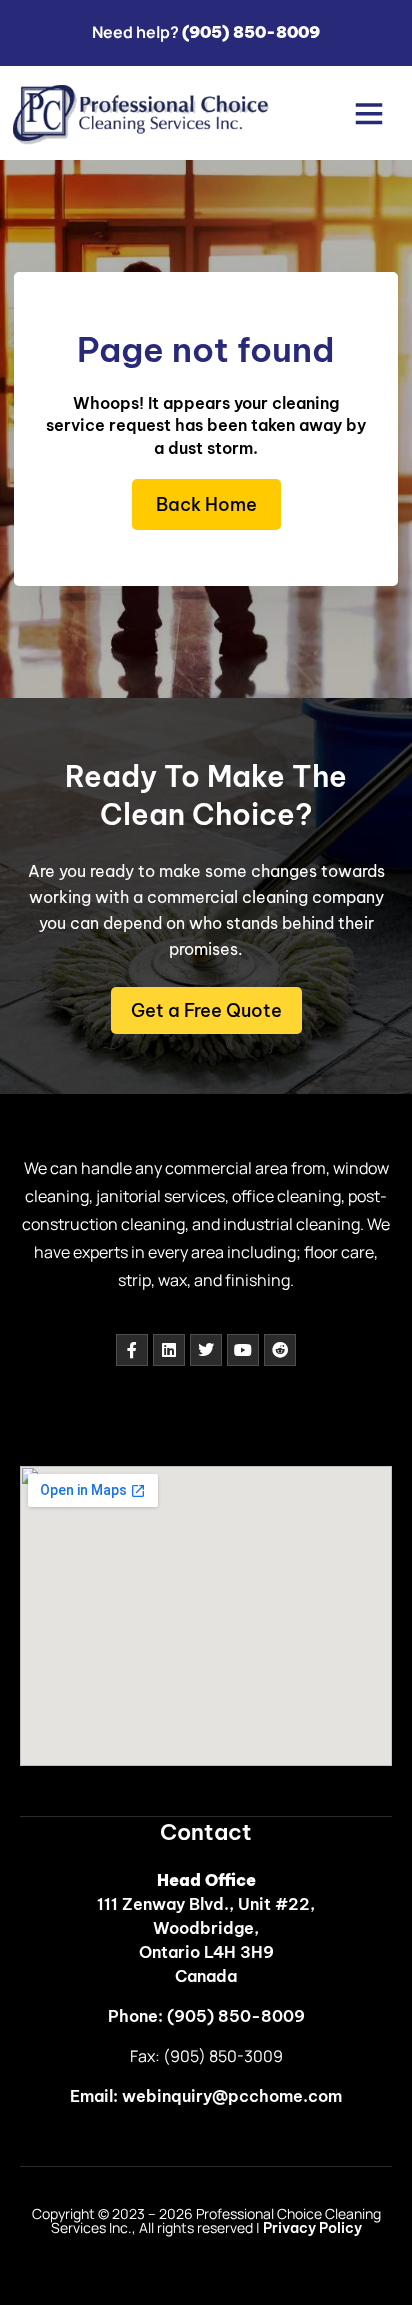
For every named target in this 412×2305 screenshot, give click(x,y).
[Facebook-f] (132, 1350)
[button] (369, 112)
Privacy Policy (312, 2228)
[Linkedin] (169, 1350)
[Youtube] (243, 1350)
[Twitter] (206, 1350)
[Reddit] (280, 1350)
